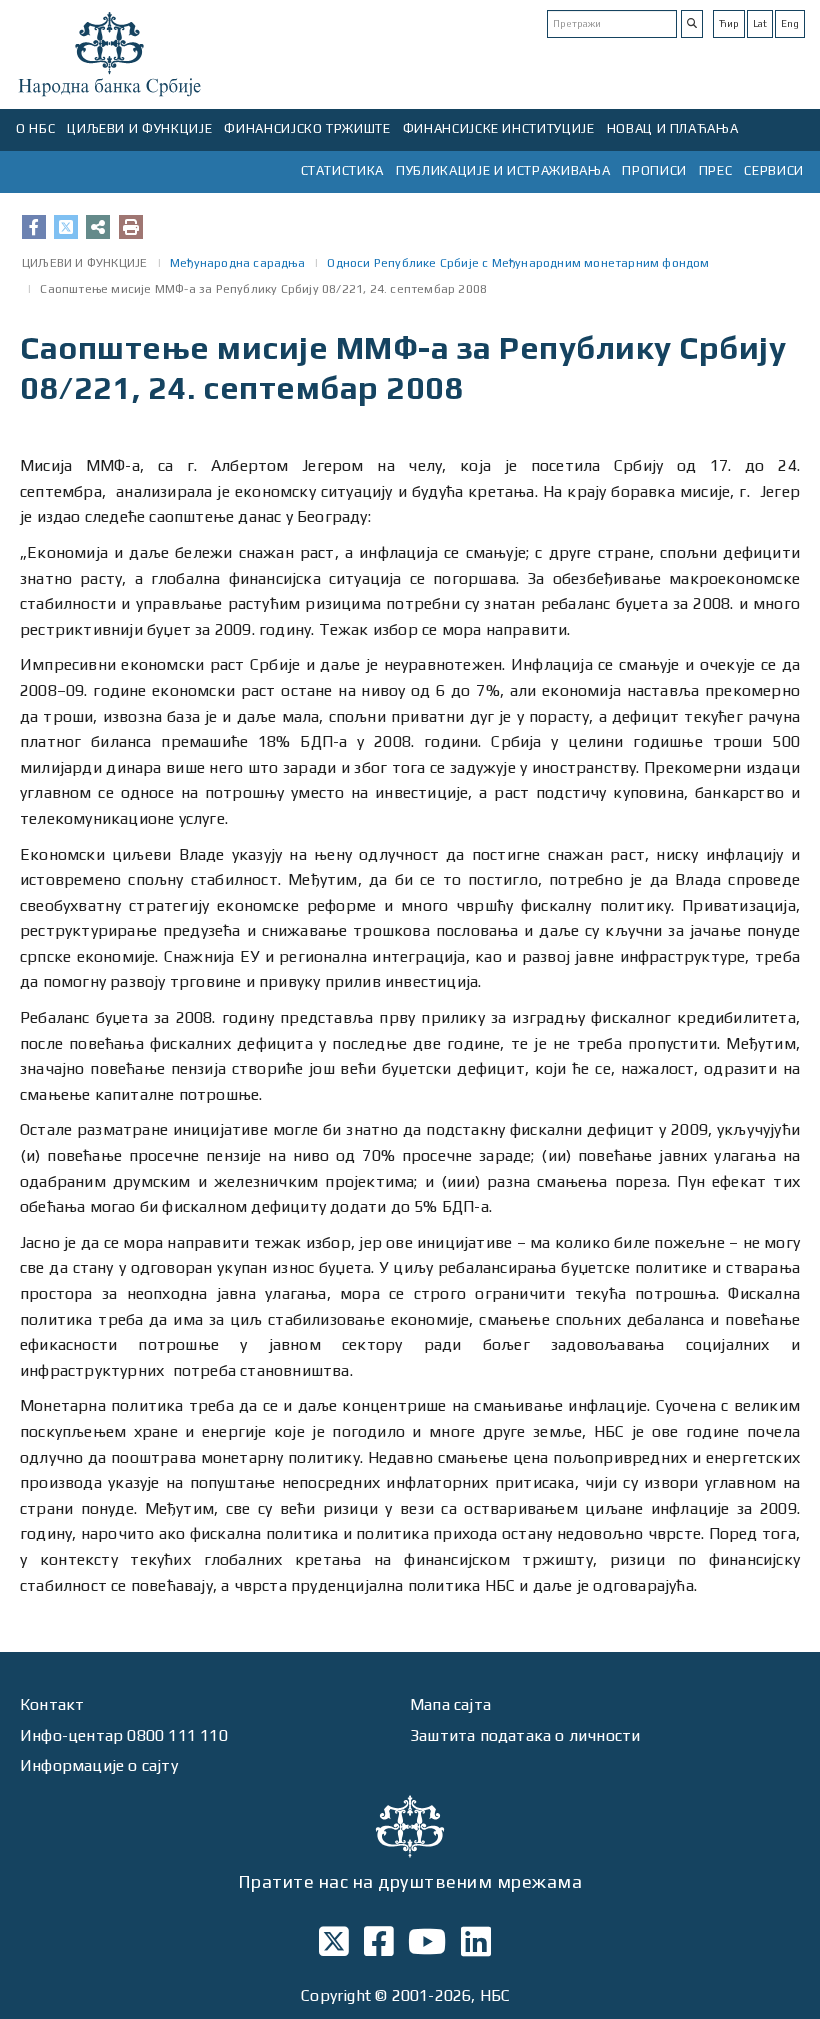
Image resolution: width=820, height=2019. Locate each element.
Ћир (729, 23)
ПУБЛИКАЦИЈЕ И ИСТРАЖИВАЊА (503, 170)
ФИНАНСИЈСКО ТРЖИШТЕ (307, 128)
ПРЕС (716, 170)
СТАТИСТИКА (343, 170)
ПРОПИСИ (654, 170)
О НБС (35, 128)
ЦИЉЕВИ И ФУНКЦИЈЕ (139, 128)
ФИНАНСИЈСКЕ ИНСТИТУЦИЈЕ (499, 128)
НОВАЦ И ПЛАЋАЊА (673, 128)
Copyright (336, 1995)
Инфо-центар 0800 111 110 (124, 1735)
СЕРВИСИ (774, 170)
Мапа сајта (450, 1704)
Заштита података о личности (525, 1735)
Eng (790, 23)
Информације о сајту (99, 1765)
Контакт (52, 1704)
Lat (760, 23)
